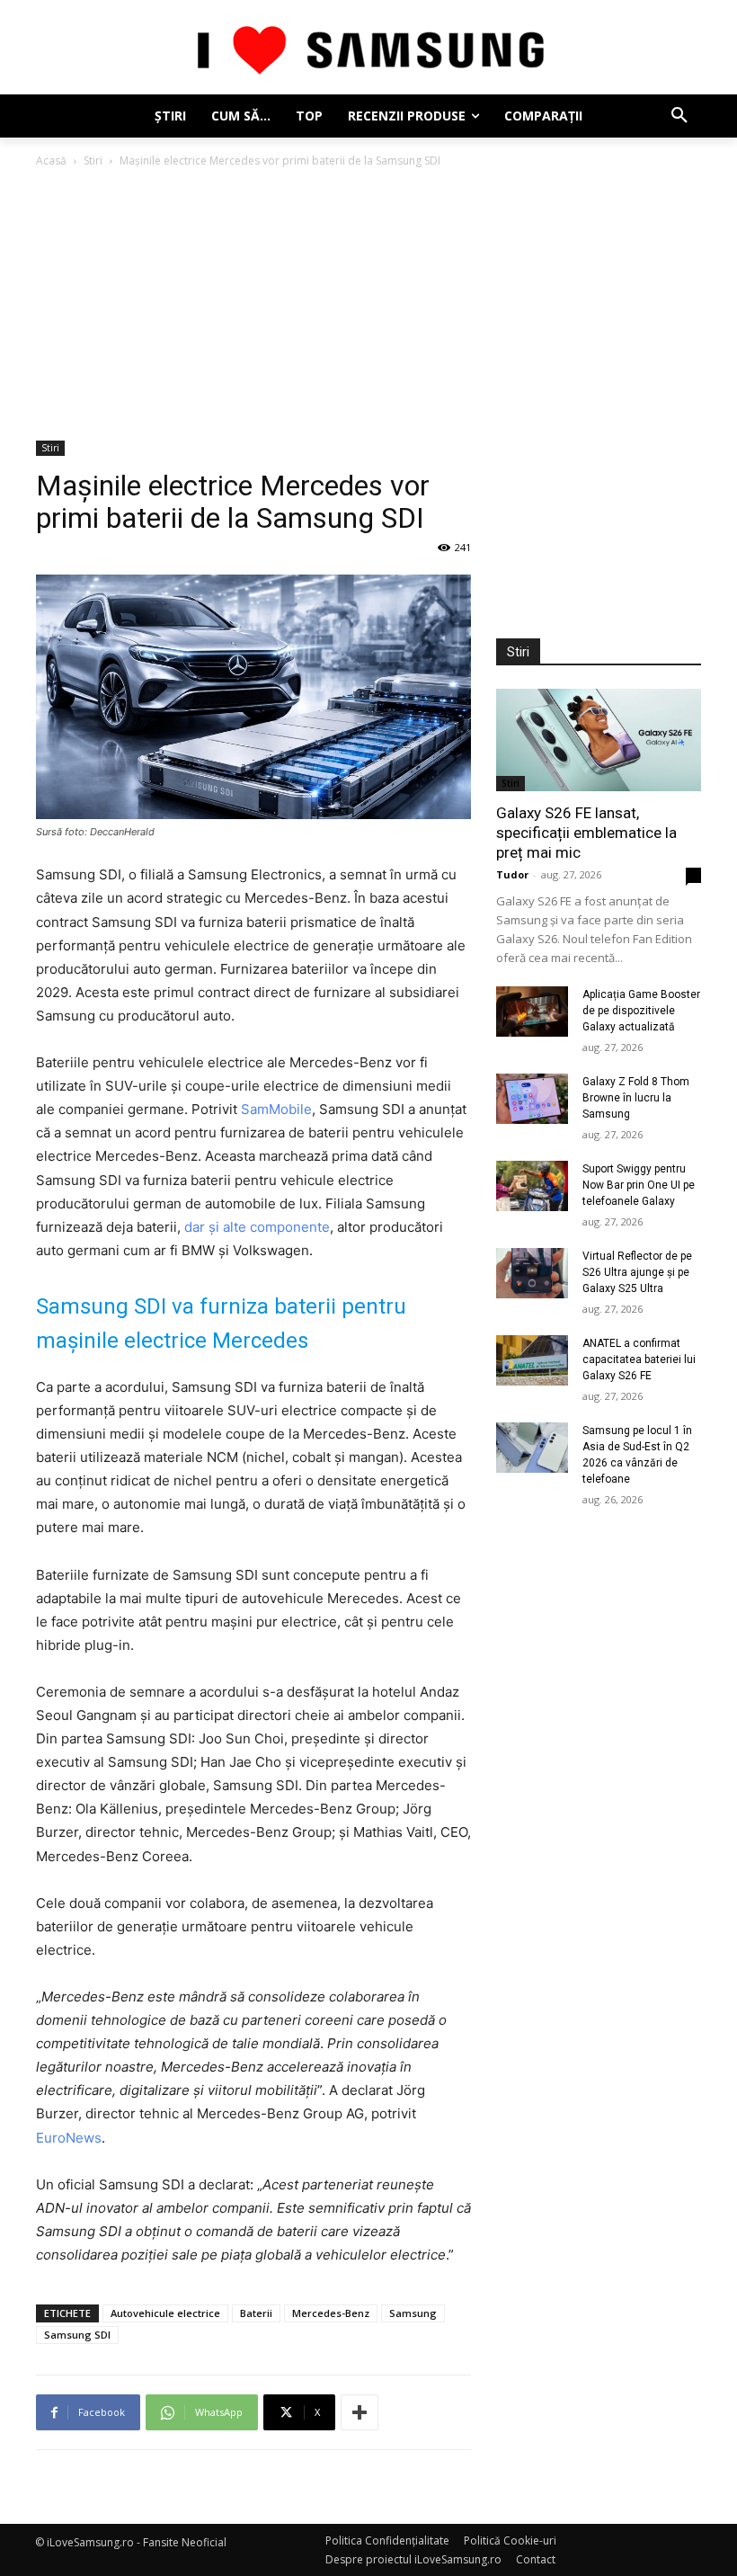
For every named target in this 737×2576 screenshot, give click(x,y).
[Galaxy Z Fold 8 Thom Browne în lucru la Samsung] (532, 1099)
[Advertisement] (368, 306)
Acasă (51, 160)
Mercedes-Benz (331, 2313)
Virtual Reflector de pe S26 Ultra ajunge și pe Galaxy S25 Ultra (637, 1272)
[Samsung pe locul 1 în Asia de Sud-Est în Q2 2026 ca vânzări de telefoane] (532, 1448)
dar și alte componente (257, 1227)
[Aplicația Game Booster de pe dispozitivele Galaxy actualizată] (532, 1012)
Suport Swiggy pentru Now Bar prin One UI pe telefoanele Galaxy (639, 1185)
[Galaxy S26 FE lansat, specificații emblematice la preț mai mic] (599, 740)
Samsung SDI (77, 2335)
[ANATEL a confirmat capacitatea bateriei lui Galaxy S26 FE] (532, 1360)
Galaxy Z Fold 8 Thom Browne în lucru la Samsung (636, 1098)
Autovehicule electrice (165, 2313)
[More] (360, 2412)
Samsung (413, 2313)
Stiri (93, 160)
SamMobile (276, 1109)
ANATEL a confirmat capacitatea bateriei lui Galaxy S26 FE (639, 1359)
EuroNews (69, 2138)
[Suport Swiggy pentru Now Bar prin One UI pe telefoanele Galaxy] (532, 1186)
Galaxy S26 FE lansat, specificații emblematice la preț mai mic (586, 833)
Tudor (512, 874)
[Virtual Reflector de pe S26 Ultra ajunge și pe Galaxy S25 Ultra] (532, 1273)
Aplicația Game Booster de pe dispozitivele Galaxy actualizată (641, 1011)
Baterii (256, 2313)
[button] (679, 116)
